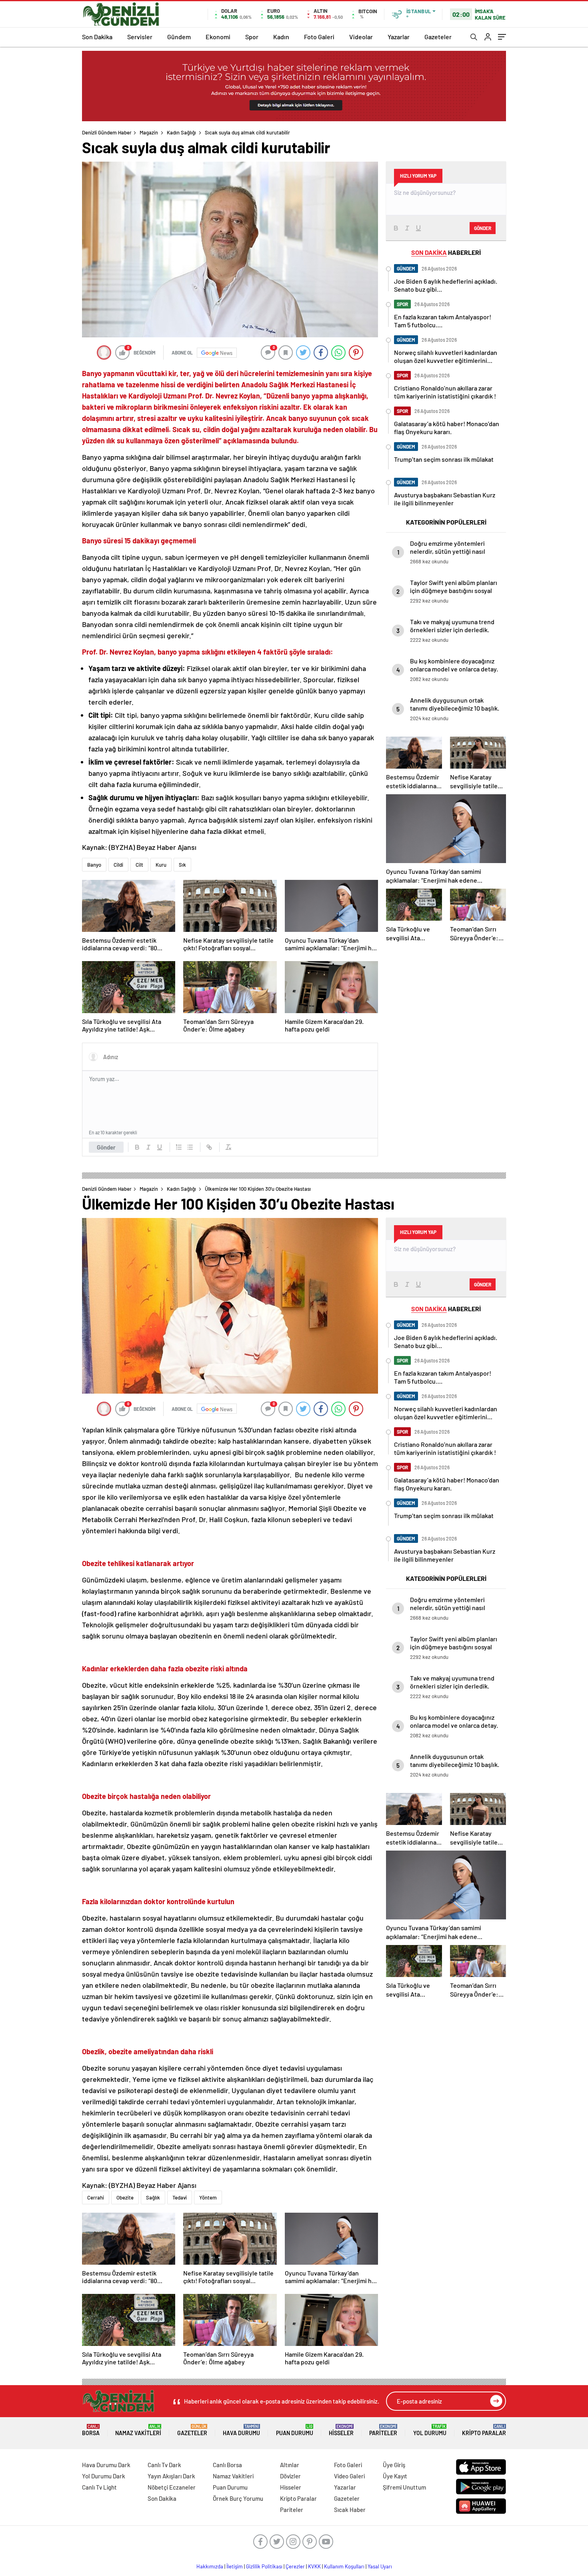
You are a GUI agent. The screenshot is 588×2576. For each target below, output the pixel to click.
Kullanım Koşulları (344, 2566)
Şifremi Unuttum (404, 2487)
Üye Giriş (394, 2465)
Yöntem (208, 2197)
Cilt (139, 865)
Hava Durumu (241, 2430)
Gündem (179, 37)
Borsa (91, 2430)
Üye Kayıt (395, 2476)
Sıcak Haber (350, 2510)
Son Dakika (97, 37)
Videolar (361, 37)
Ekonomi (218, 37)
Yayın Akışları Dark (171, 2476)
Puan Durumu (295, 2430)
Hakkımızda (210, 2566)
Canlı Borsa (227, 2465)
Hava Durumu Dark (106, 2465)
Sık (182, 865)
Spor (252, 37)
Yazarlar (399, 37)
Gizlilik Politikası (264, 2566)
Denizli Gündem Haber (107, 132)
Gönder (106, 1147)
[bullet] (190, 1147)
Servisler (140, 37)
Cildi (118, 865)
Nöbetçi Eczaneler (172, 2487)
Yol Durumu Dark (104, 2476)
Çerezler (295, 2566)
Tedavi (180, 2197)
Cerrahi (96, 2197)
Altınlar (290, 2465)
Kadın (281, 37)
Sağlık (153, 2197)
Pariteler (383, 2430)
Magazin (149, 132)
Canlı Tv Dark (164, 2465)
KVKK (314, 2566)
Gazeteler (438, 37)
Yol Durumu (430, 2430)
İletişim (235, 2566)
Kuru (161, 865)
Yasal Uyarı (380, 2566)
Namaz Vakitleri (138, 2430)
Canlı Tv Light (99, 2487)
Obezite (125, 2197)
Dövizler (290, 2476)
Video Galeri (349, 2476)
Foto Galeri (319, 37)
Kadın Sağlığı (181, 132)
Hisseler (341, 2430)
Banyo (94, 865)
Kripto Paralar (484, 2430)
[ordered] (179, 1147)
